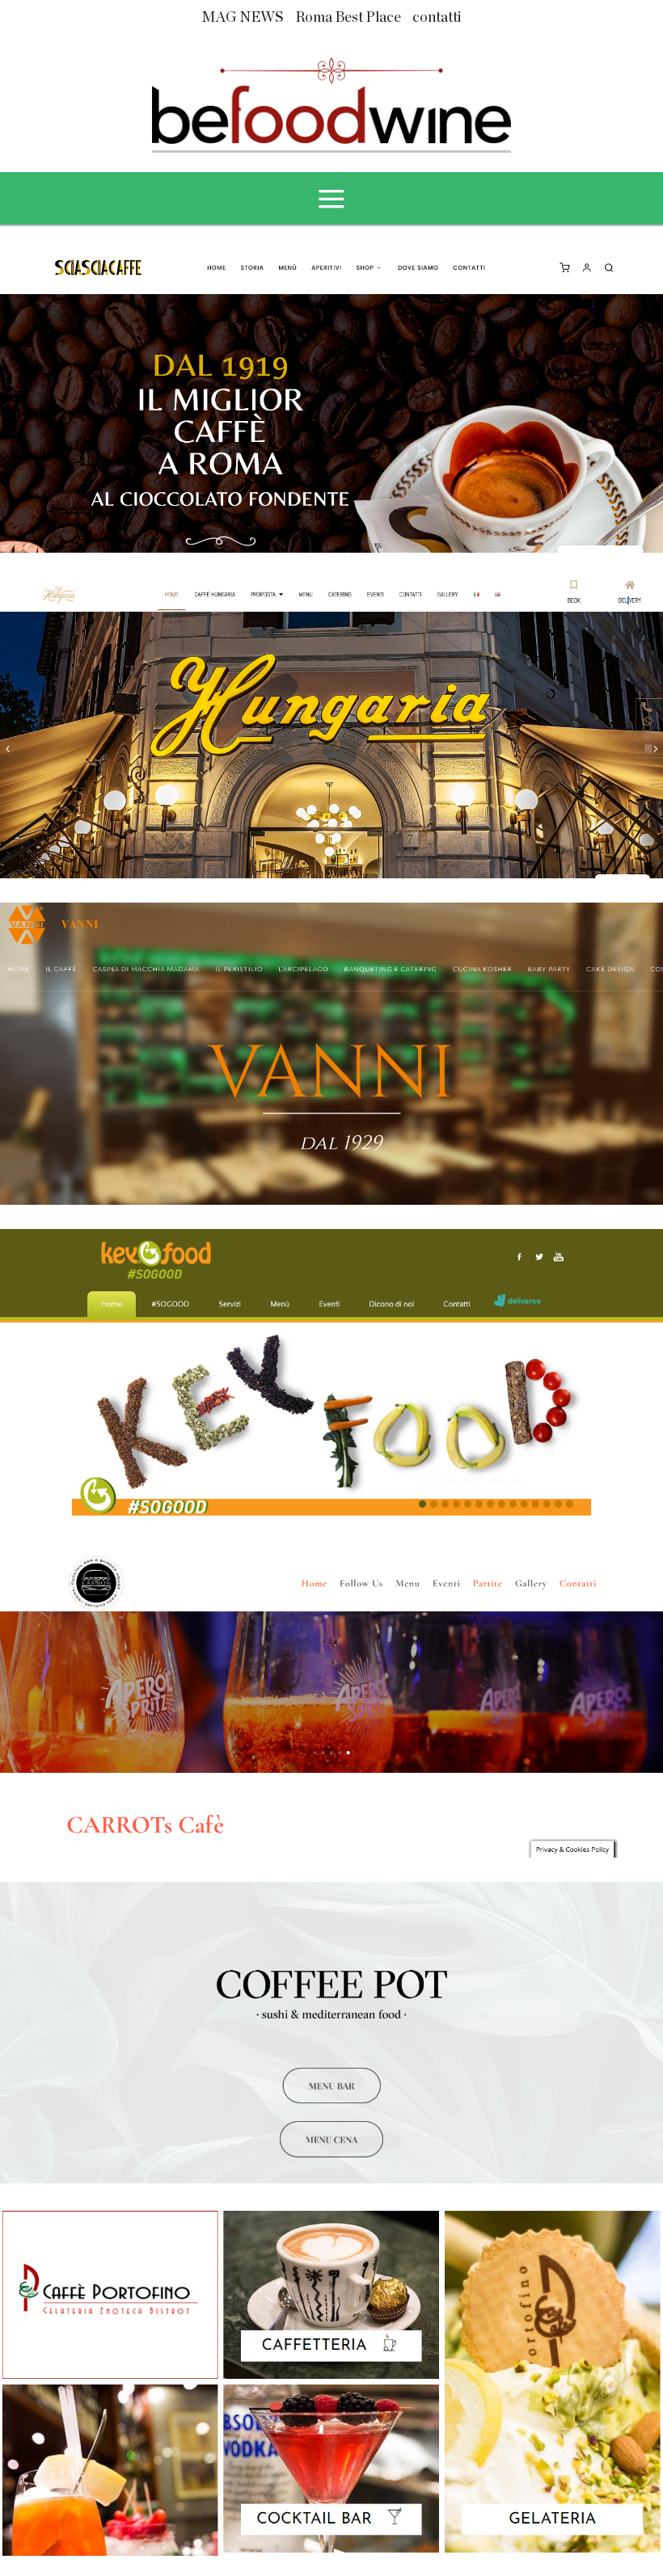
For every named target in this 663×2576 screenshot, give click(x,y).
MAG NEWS (243, 18)
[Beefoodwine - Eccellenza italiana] (331, 99)
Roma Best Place (348, 18)
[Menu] (331, 199)
